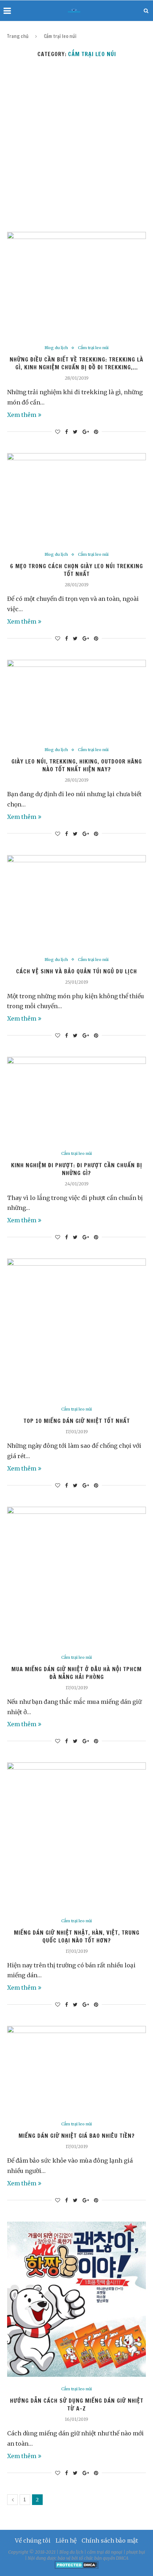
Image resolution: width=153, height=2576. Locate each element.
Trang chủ (18, 36)
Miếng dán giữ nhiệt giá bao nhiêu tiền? (77, 2136)
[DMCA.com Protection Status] (77, 2564)
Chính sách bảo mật (110, 2540)
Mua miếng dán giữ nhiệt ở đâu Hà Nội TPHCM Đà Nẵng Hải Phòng (76, 1673)
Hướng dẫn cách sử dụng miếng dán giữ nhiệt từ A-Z (77, 2404)
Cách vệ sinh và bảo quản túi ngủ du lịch (76, 971)
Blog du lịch (56, 348)
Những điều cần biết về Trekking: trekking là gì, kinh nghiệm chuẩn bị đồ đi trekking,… (76, 363)
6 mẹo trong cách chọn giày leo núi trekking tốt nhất (76, 570)
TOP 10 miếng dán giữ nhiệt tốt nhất (77, 1421)
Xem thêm (22, 415)
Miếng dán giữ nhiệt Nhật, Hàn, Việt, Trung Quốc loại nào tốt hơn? (77, 1936)
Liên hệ (66, 2540)
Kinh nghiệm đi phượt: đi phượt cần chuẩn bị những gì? (77, 1169)
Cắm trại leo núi (93, 348)
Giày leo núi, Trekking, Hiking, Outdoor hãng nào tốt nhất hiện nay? (77, 765)
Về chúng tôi (33, 2540)
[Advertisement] (76, 145)
